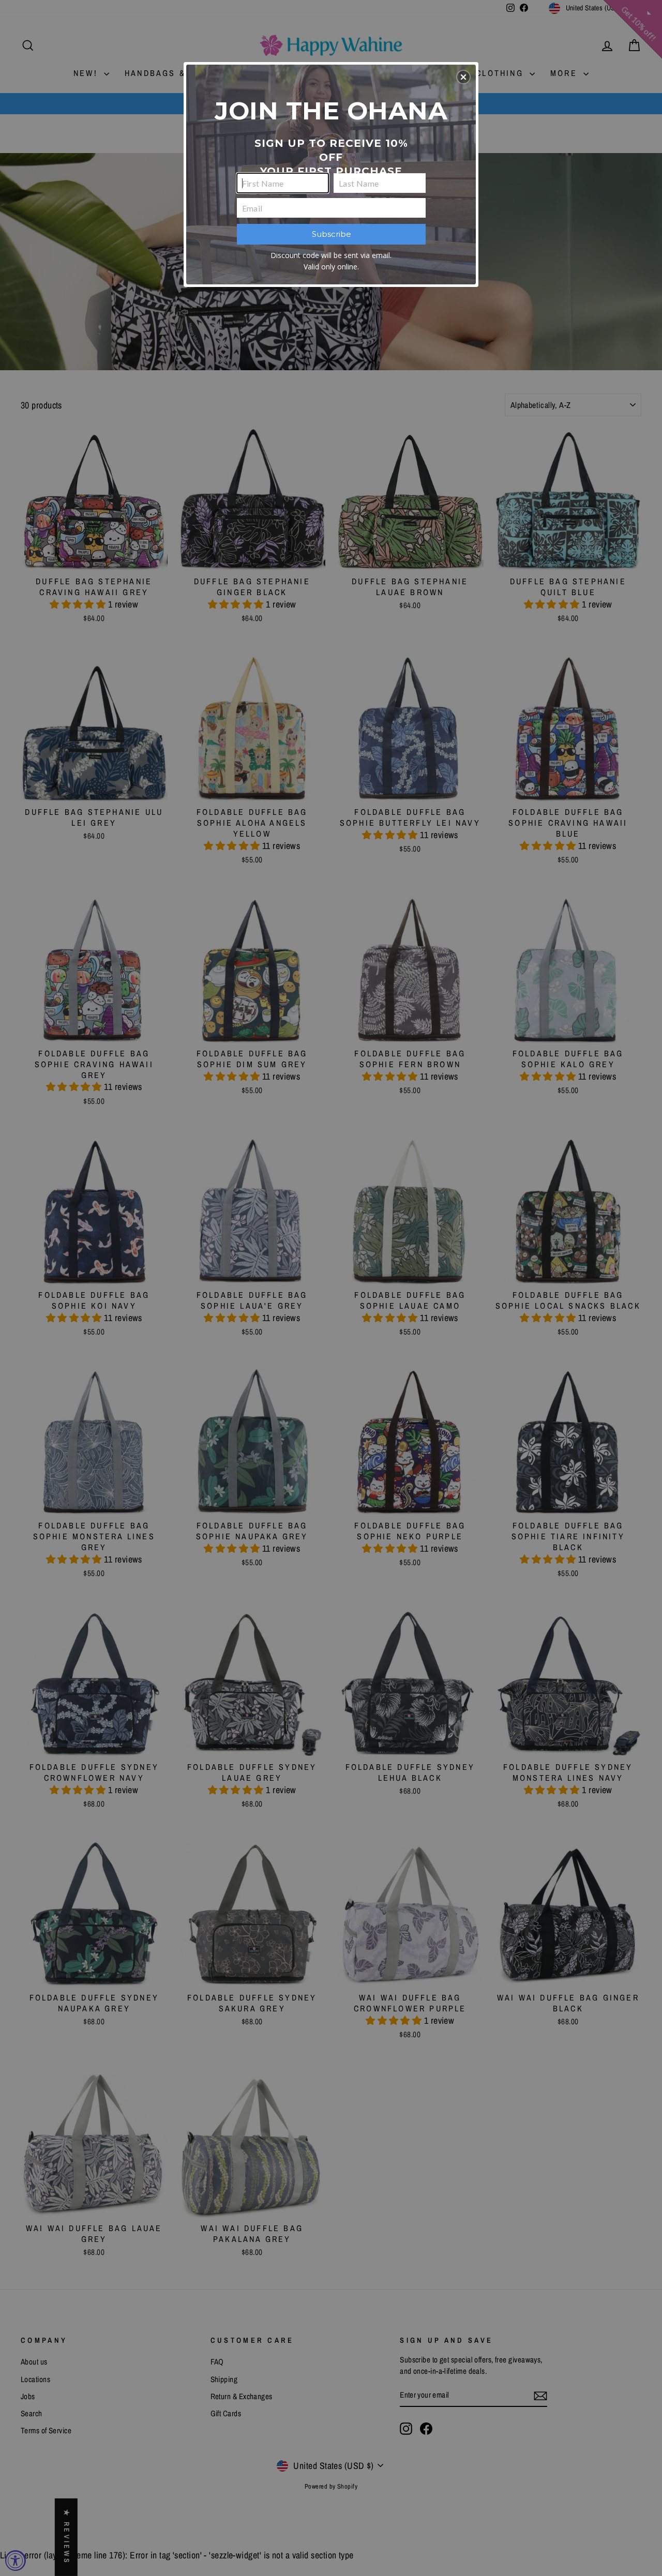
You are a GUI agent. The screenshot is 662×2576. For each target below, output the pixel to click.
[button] (463, 77)
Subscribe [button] (332, 234)
